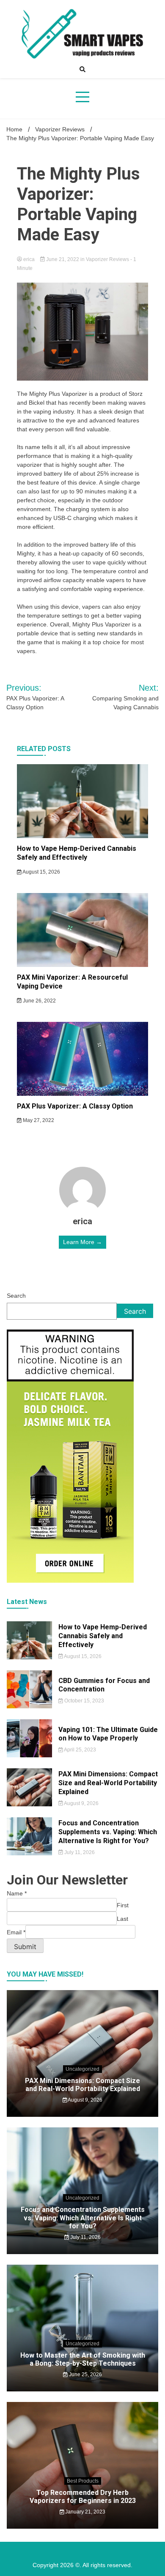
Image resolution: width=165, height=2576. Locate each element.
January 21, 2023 (85, 2512)
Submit (25, 1947)
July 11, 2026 (79, 1852)
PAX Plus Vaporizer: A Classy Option (75, 1106)
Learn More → (82, 1242)
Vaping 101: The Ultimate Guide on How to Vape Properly (108, 1734)
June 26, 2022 (39, 1001)
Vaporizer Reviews (107, 259)
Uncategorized (82, 2069)
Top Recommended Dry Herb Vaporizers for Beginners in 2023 (83, 2497)
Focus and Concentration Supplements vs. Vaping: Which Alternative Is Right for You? (108, 1832)
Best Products (83, 2481)
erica (29, 259)
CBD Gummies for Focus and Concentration (104, 1685)
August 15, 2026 (41, 872)
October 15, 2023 (84, 1701)
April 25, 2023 (80, 1750)
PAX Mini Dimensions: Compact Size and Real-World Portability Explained (108, 1783)
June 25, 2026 (85, 2374)
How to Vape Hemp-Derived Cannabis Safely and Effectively (77, 853)
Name (17, 1893)
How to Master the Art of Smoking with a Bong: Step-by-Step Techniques (83, 2359)
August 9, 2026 (81, 1803)
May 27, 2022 (38, 1120)
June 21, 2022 (63, 259)
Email (16, 1932)
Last (122, 1919)
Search (16, 1296)
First (123, 1905)
